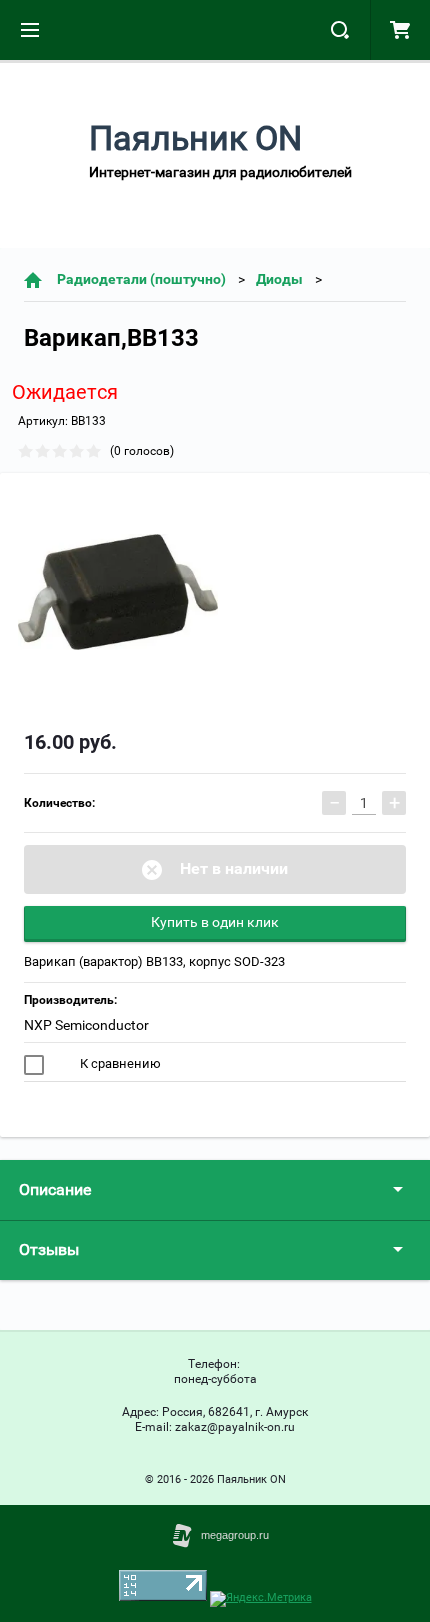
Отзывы (49, 1249)
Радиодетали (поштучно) (141, 279)
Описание (55, 1189)
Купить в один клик (215, 922)
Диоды (279, 279)
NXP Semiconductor (86, 1025)
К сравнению (119, 1063)
